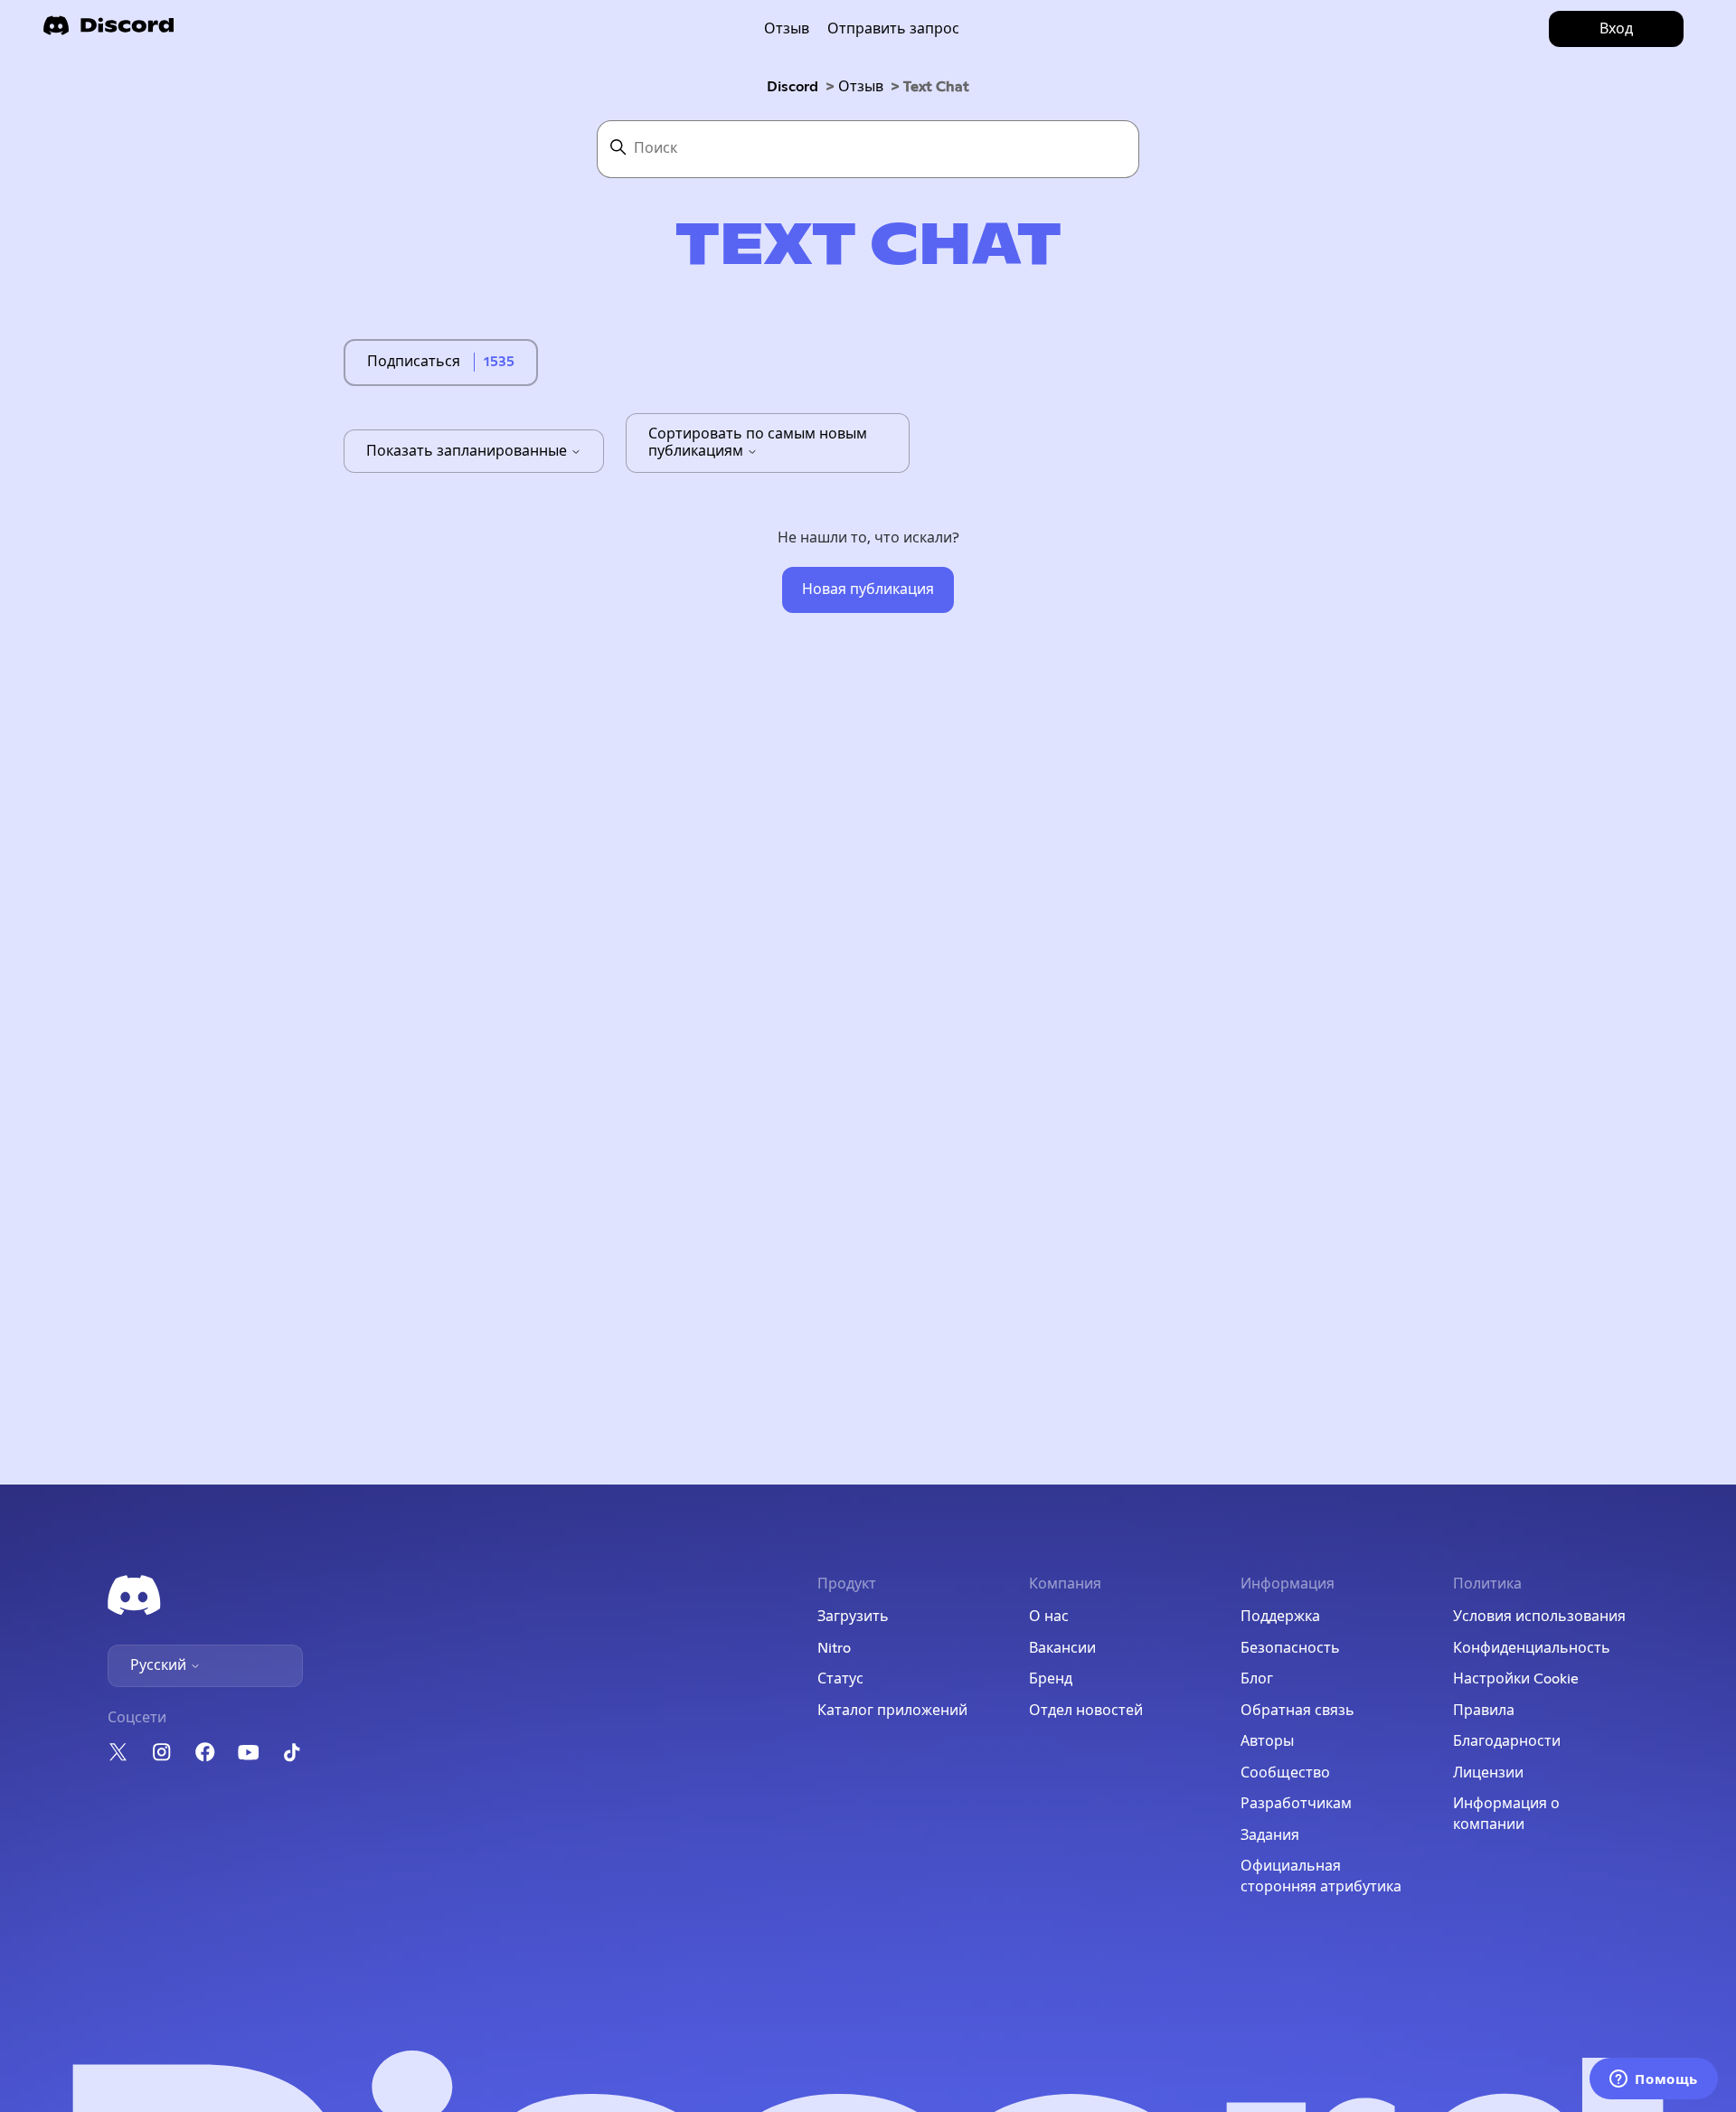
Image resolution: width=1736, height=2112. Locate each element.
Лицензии (1488, 1773)
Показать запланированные (468, 451)
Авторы (1267, 1741)
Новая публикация (868, 589)
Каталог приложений (892, 1711)
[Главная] (108, 31)
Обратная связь (1297, 1711)
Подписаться (414, 362)
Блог (1257, 1679)
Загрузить (853, 1617)
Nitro (834, 1648)
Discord (793, 87)
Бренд (1051, 1679)
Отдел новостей (1086, 1711)
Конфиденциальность (1532, 1648)
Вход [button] (1616, 29)
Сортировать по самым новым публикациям (758, 442)
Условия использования (1539, 1617)
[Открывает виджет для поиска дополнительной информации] (1654, 2080)
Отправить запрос (893, 29)
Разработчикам (1296, 1804)
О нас (1049, 1617)
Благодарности (1507, 1741)
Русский (160, 1665)
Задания (1270, 1835)
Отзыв (787, 29)
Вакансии (1062, 1648)
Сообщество (1285, 1773)
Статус (840, 1679)
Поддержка (1280, 1617)
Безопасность (1290, 1648)
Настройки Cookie (1516, 1679)
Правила (1484, 1711)
